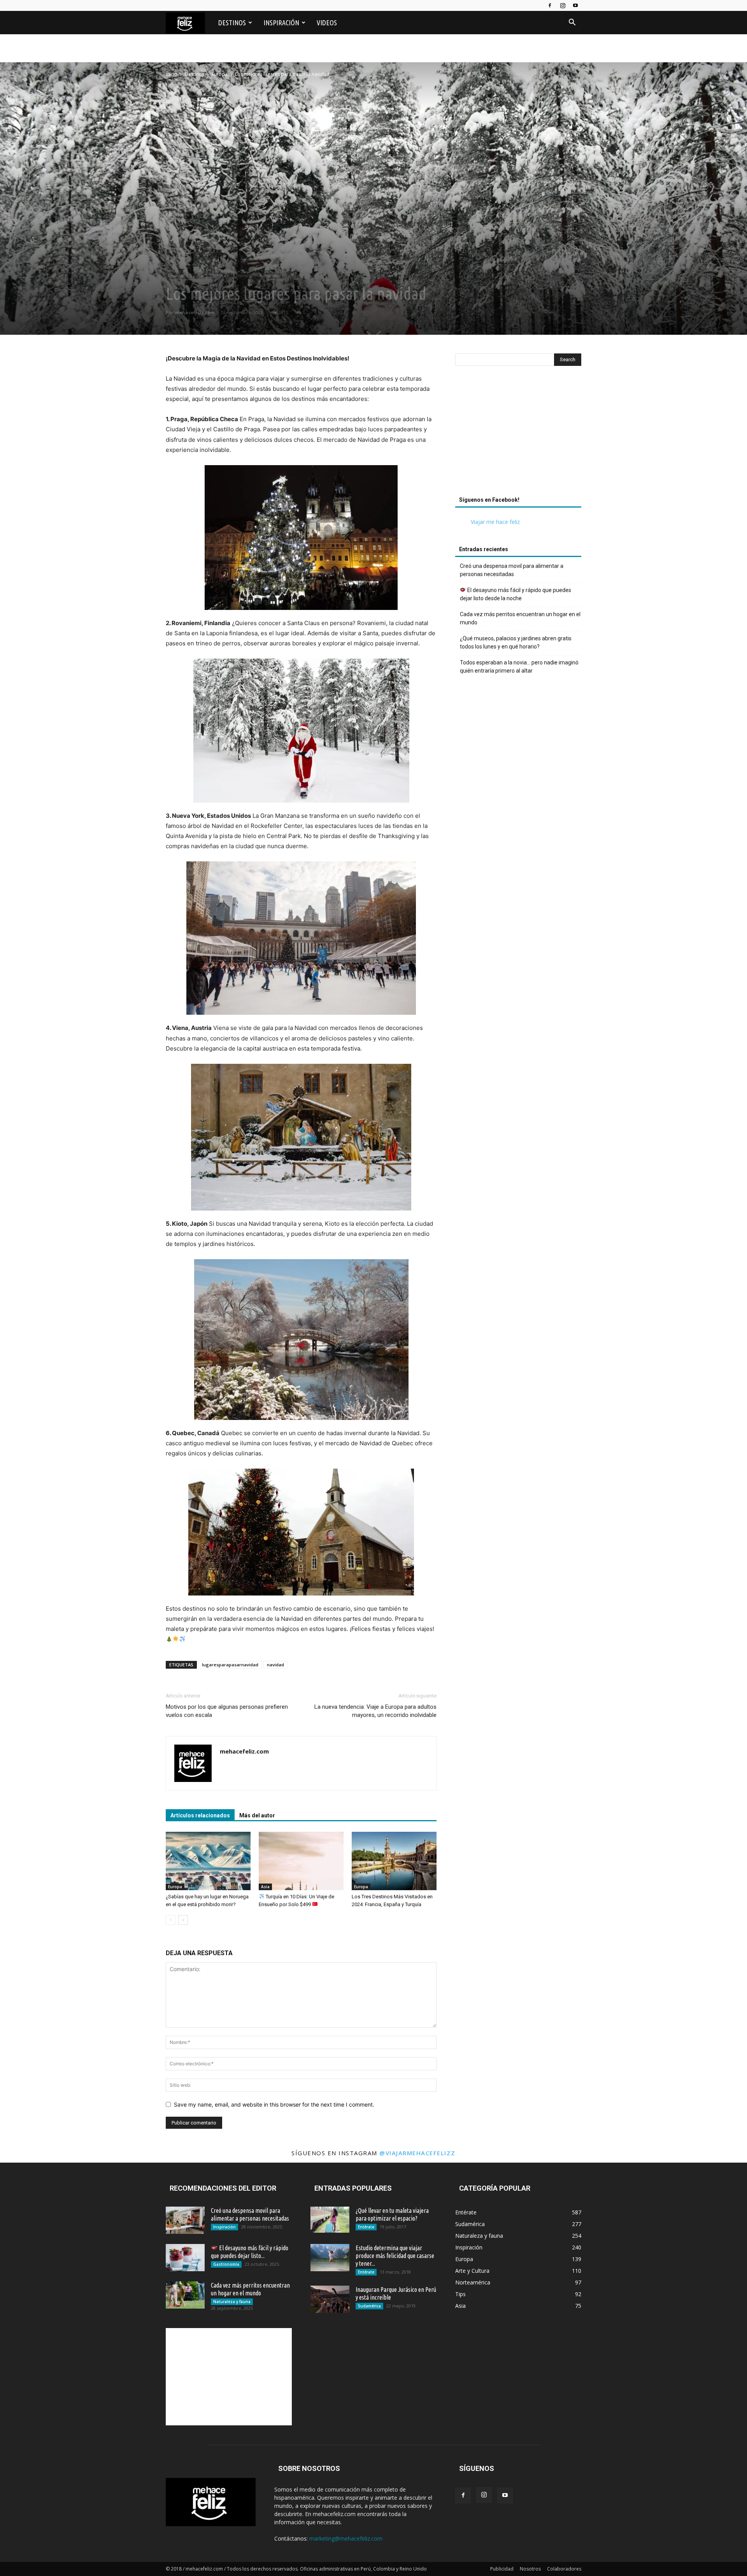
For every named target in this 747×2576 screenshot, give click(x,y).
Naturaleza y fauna (232, 2302)
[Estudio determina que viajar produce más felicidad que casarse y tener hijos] (330, 2258)
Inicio (172, 74)
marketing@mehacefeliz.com (346, 2538)
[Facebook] (550, 5)
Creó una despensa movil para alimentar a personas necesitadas (512, 570)
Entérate (366, 2227)
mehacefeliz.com (195, 312)
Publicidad (502, 2569)
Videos (327, 23)
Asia (265, 1887)
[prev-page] (171, 1920)
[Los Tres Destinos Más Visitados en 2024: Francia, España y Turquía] (394, 1861)
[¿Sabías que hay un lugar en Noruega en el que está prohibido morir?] (208, 1861)
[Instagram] (563, 5)
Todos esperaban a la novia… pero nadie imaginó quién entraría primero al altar (519, 667)
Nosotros (530, 2569)
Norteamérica (271, 276)
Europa (220, 74)
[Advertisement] (518, 433)
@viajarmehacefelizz (417, 2153)
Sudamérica (369, 2306)
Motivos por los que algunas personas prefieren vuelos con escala (227, 1711)
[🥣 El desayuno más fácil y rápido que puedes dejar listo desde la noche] (185, 2258)
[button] (572, 23)
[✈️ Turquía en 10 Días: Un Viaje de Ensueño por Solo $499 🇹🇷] (301, 1861)
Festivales (245, 276)
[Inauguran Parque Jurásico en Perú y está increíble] (330, 2299)
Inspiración (281, 23)
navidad (275, 1665)
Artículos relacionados (200, 1815)
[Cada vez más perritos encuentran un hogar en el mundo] (185, 2295)
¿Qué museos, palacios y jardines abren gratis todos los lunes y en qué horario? (516, 642)
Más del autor (257, 1815)
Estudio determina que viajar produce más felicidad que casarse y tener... (395, 2256)
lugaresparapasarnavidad (230, 1665)
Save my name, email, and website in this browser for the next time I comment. (274, 2104)
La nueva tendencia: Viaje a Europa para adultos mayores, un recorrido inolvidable (375, 1711)
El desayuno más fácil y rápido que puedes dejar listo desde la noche (516, 594)
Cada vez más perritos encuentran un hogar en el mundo (520, 618)
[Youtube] (575, 5)
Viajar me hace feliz (495, 522)
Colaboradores (564, 2569)
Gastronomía (226, 2264)
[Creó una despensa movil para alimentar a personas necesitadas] (185, 2220)
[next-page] (183, 1920)
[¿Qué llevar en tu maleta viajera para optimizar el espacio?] (330, 2220)
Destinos (232, 23)
